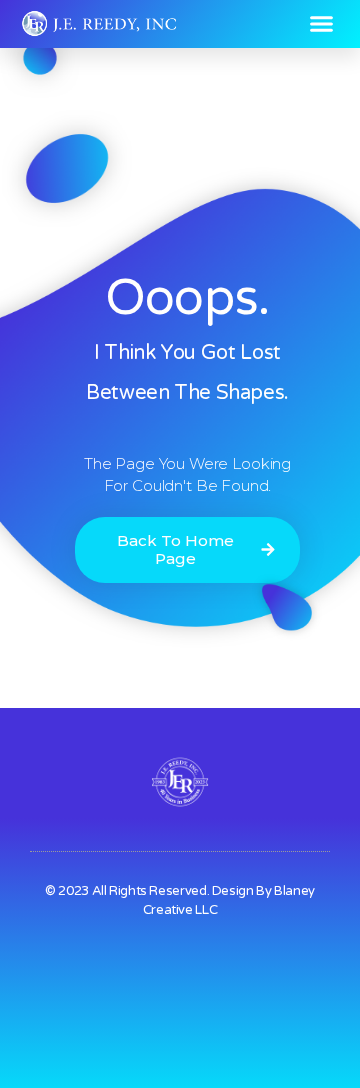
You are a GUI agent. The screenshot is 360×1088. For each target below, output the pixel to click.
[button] (322, 24)
